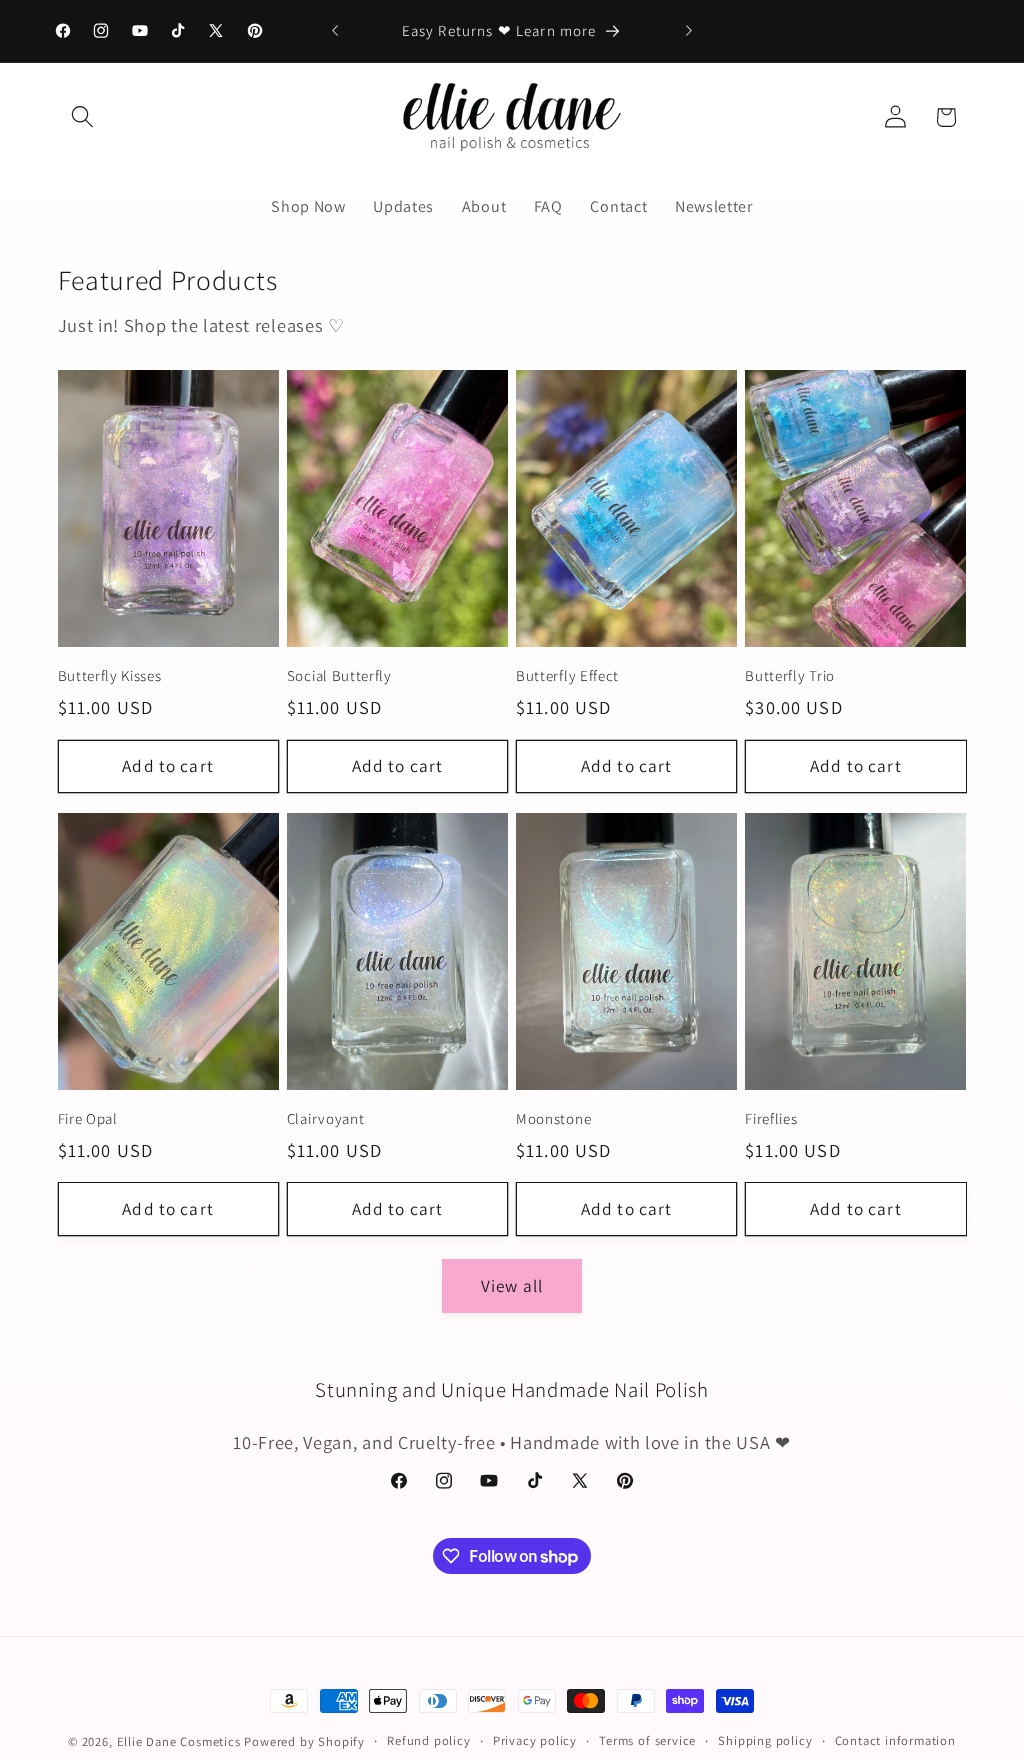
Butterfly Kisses (110, 675)
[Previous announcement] (335, 31)
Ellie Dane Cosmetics (179, 1741)
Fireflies (771, 1118)
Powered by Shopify (304, 1741)
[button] (83, 117)
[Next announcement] (689, 31)
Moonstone (553, 1118)
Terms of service (647, 1740)
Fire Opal (88, 1118)
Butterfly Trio (790, 675)
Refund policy (428, 1740)
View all (512, 1285)
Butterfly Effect (567, 675)
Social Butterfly (339, 675)
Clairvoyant (326, 1118)
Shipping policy (765, 1740)
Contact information (895, 1740)
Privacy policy (535, 1740)
